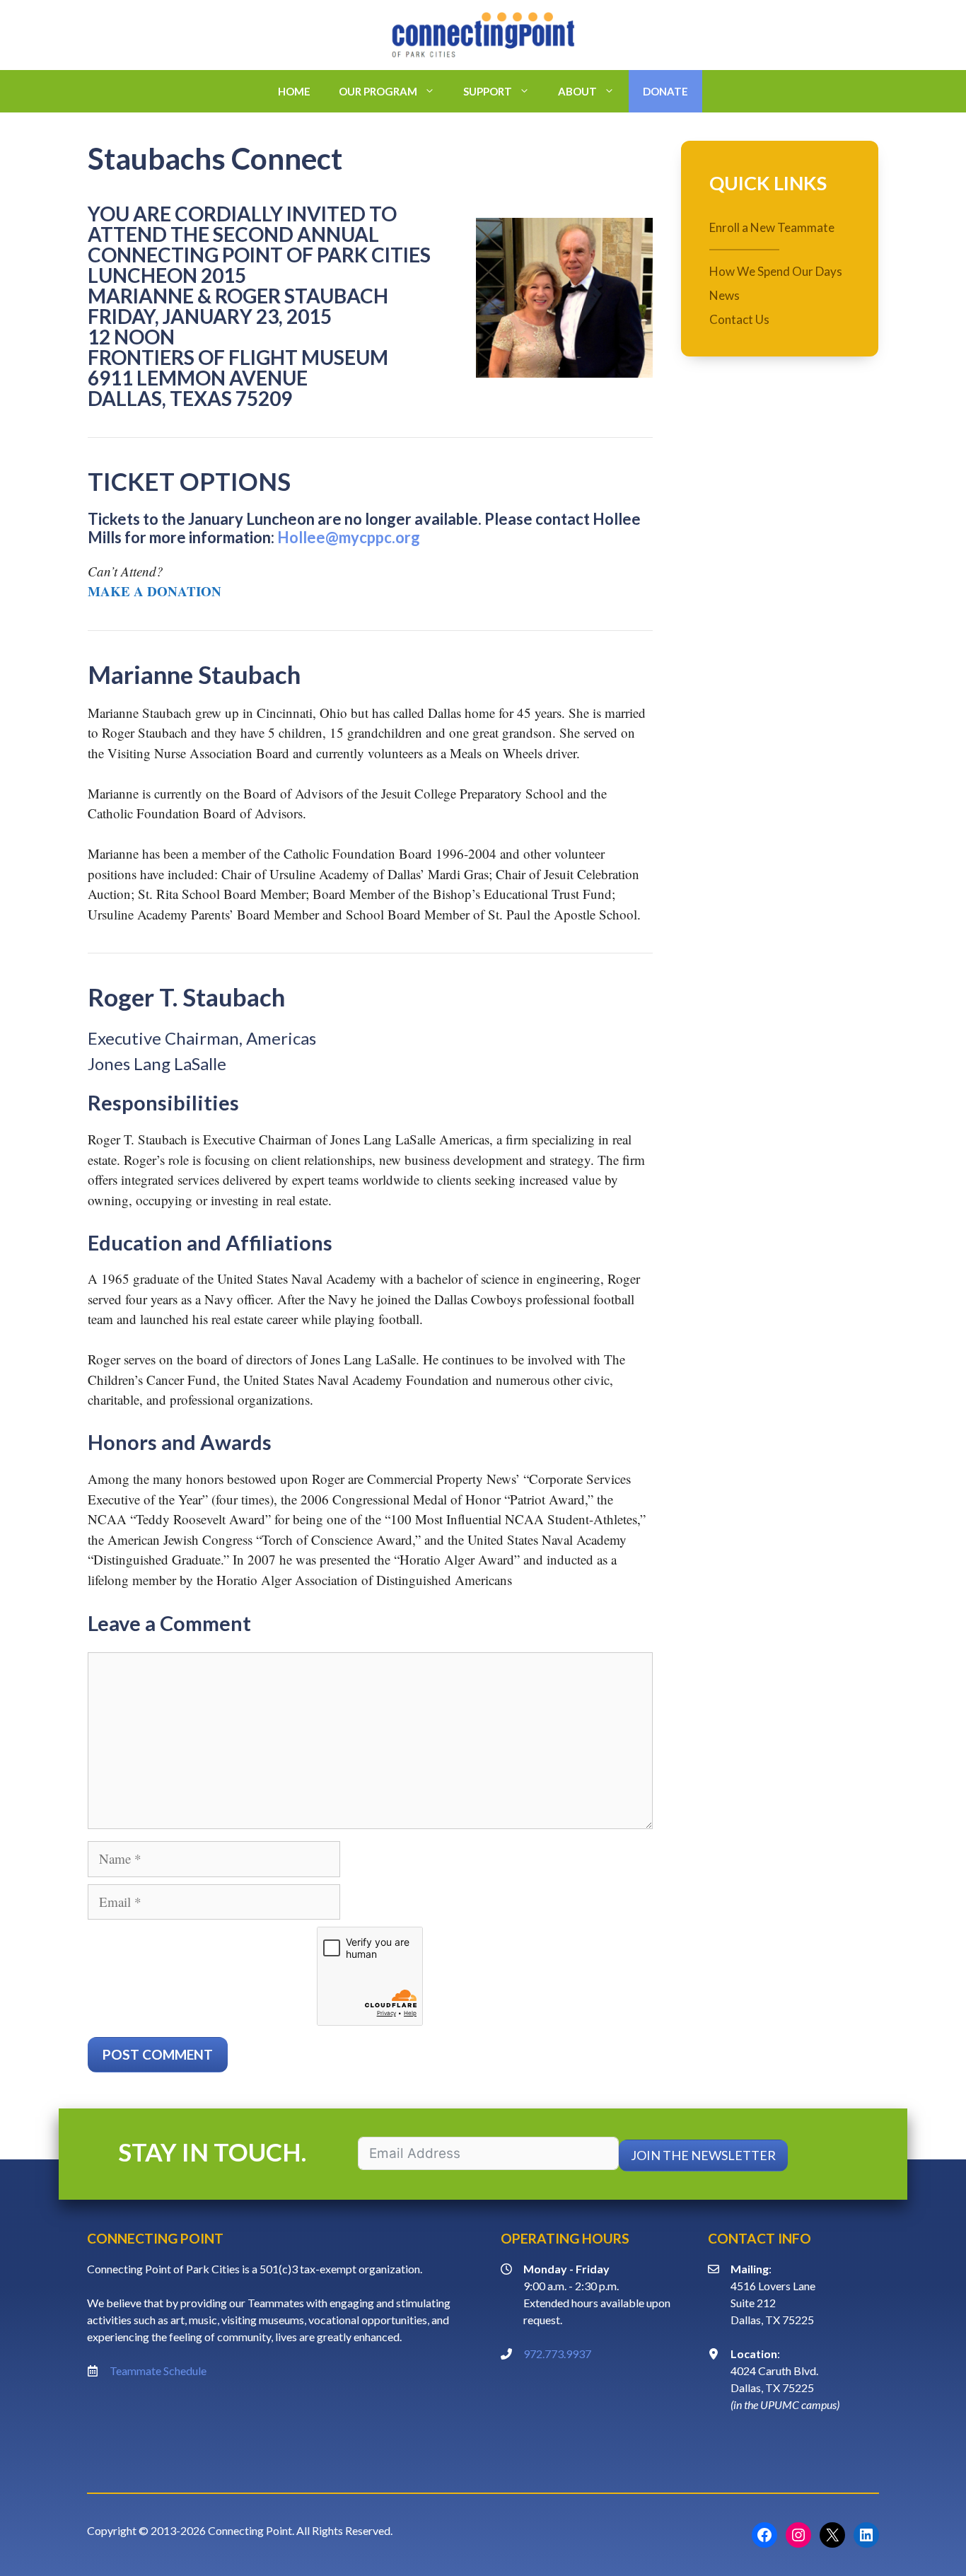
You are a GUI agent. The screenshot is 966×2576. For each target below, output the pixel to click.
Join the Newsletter (703, 2155)
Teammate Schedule (158, 2371)
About (577, 91)
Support (488, 91)
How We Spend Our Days (776, 271)
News (724, 295)
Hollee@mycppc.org (349, 537)
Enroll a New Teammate (772, 228)
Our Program (378, 91)
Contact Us (739, 319)
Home (294, 91)
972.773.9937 (557, 2354)
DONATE (665, 91)
